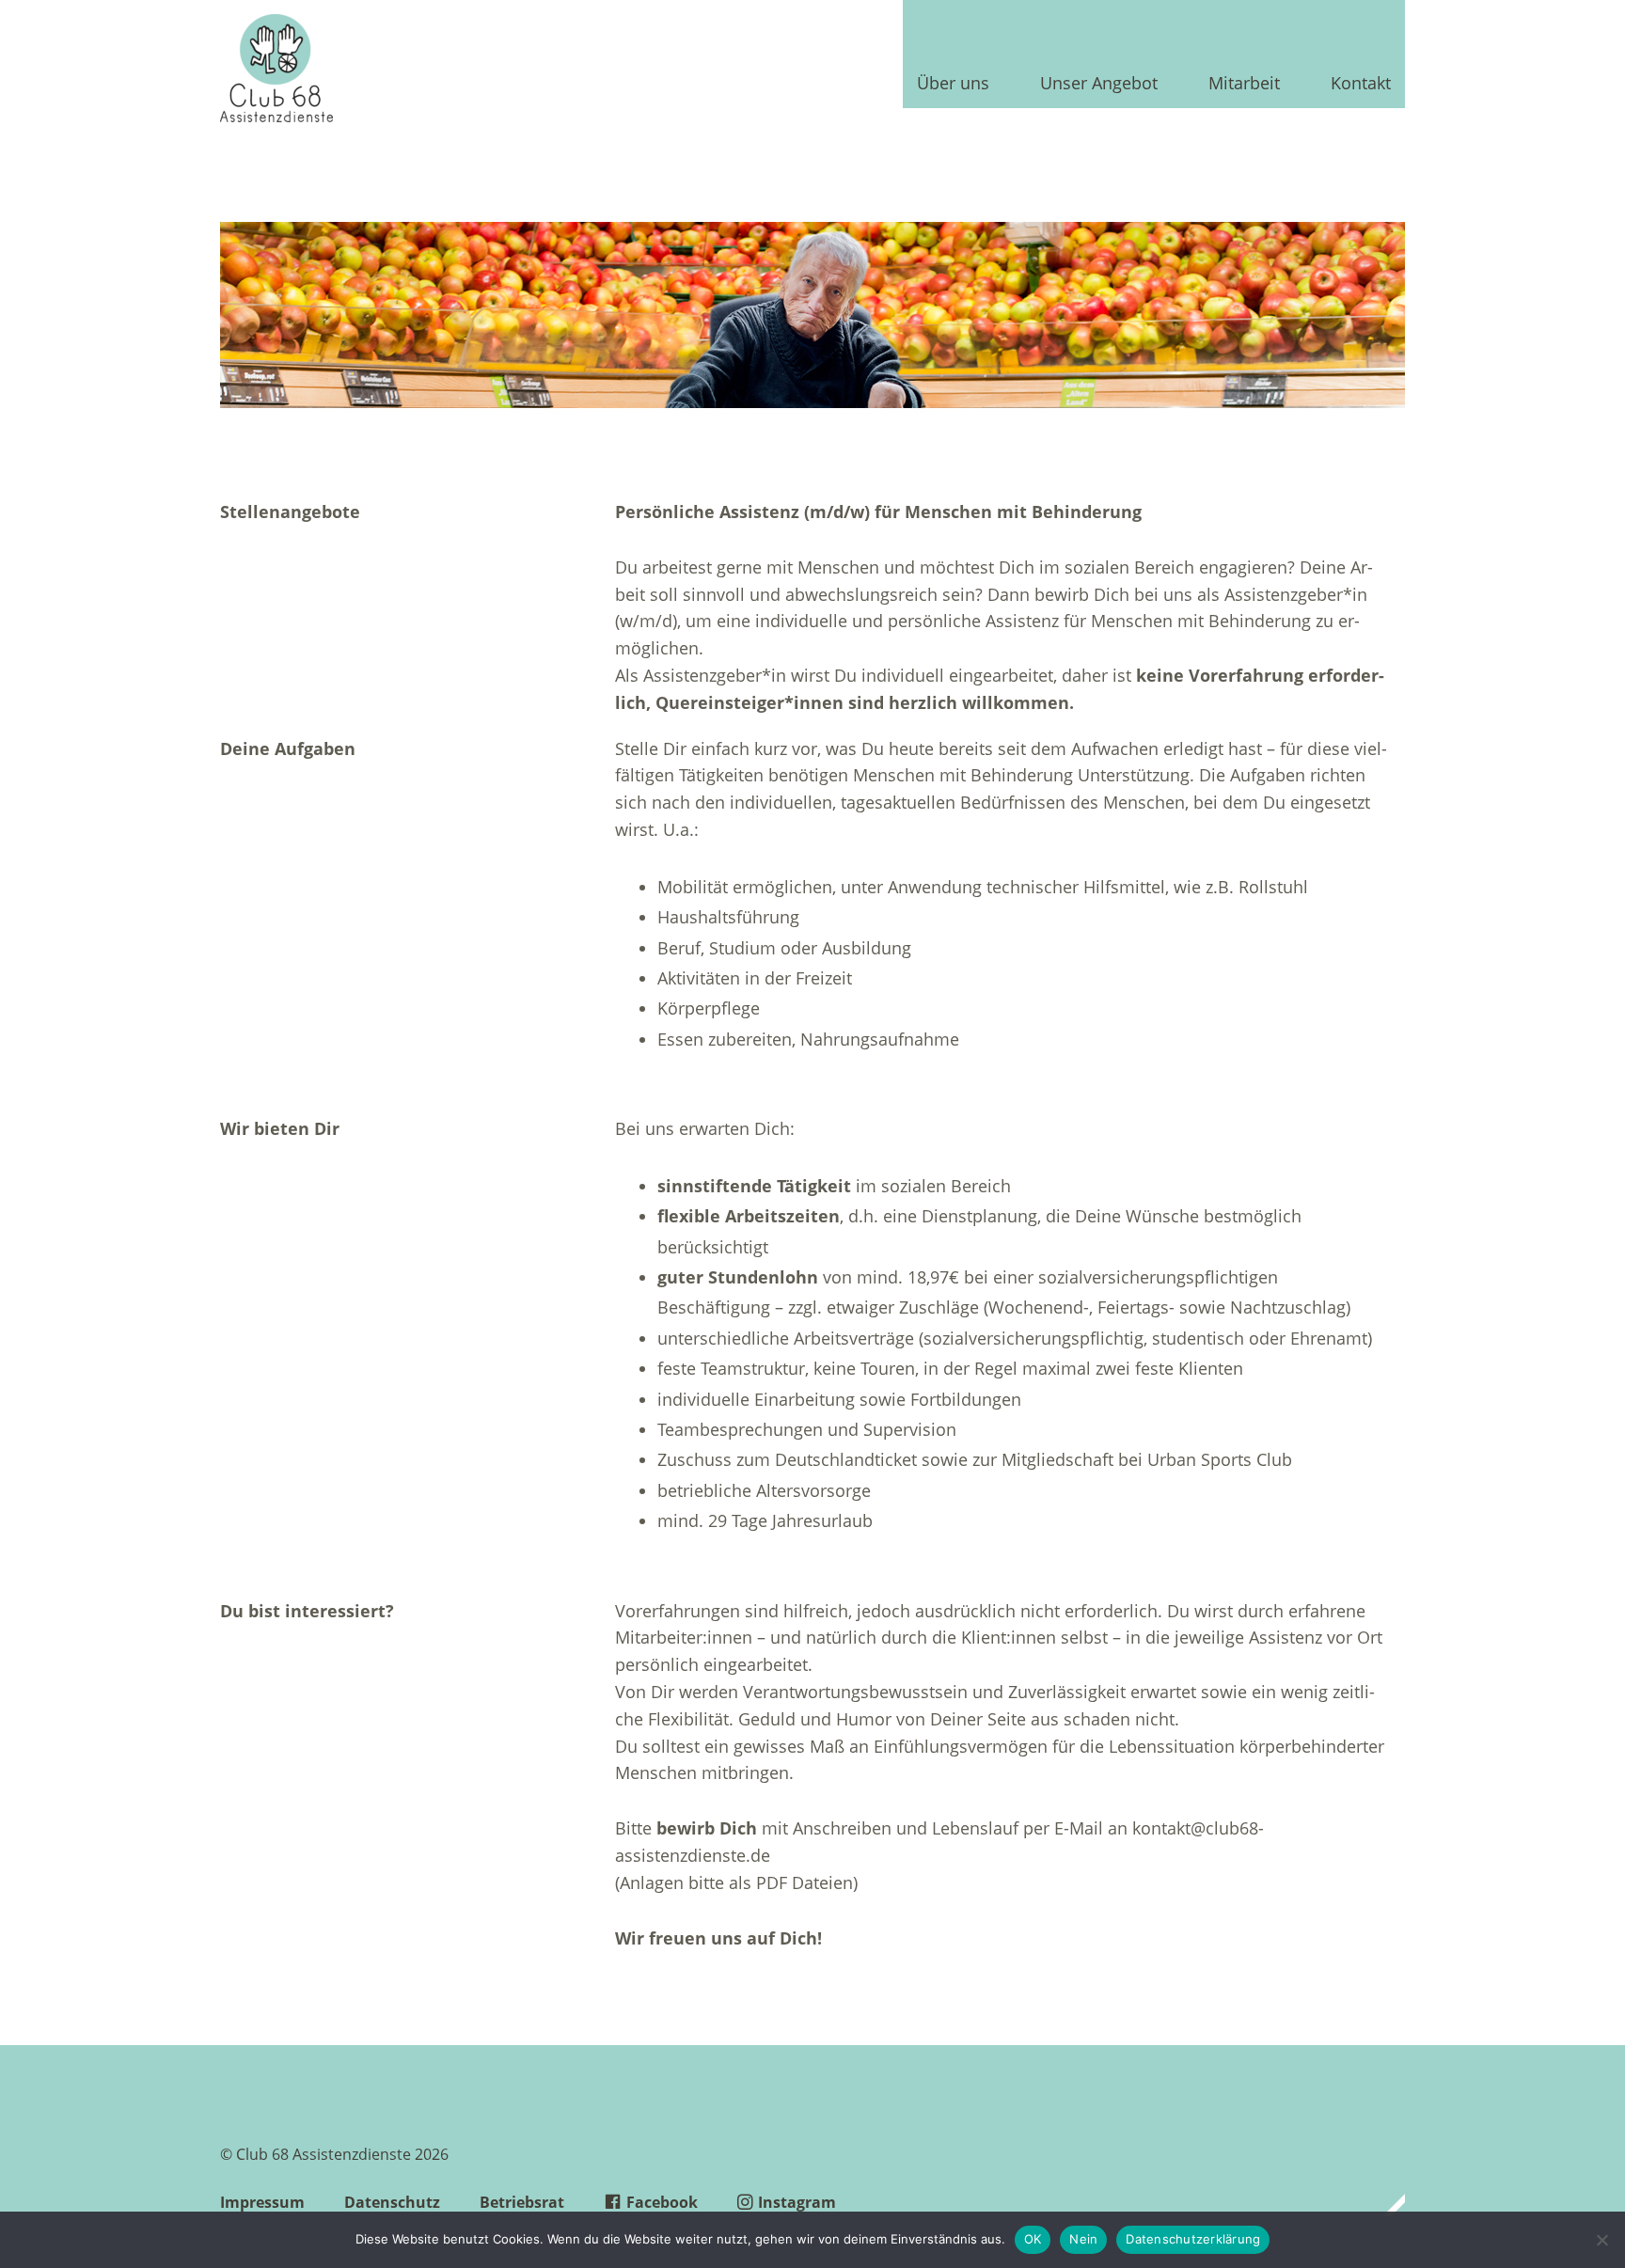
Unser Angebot (1099, 84)
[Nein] (1601, 2240)
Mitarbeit (1244, 84)
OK (1033, 2239)
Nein (1083, 2239)
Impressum (262, 2202)
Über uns (953, 84)
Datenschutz (392, 2202)
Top (1385, 2205)
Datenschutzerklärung (1193, 2239)
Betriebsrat (522, 2202)
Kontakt (1361, 84)
